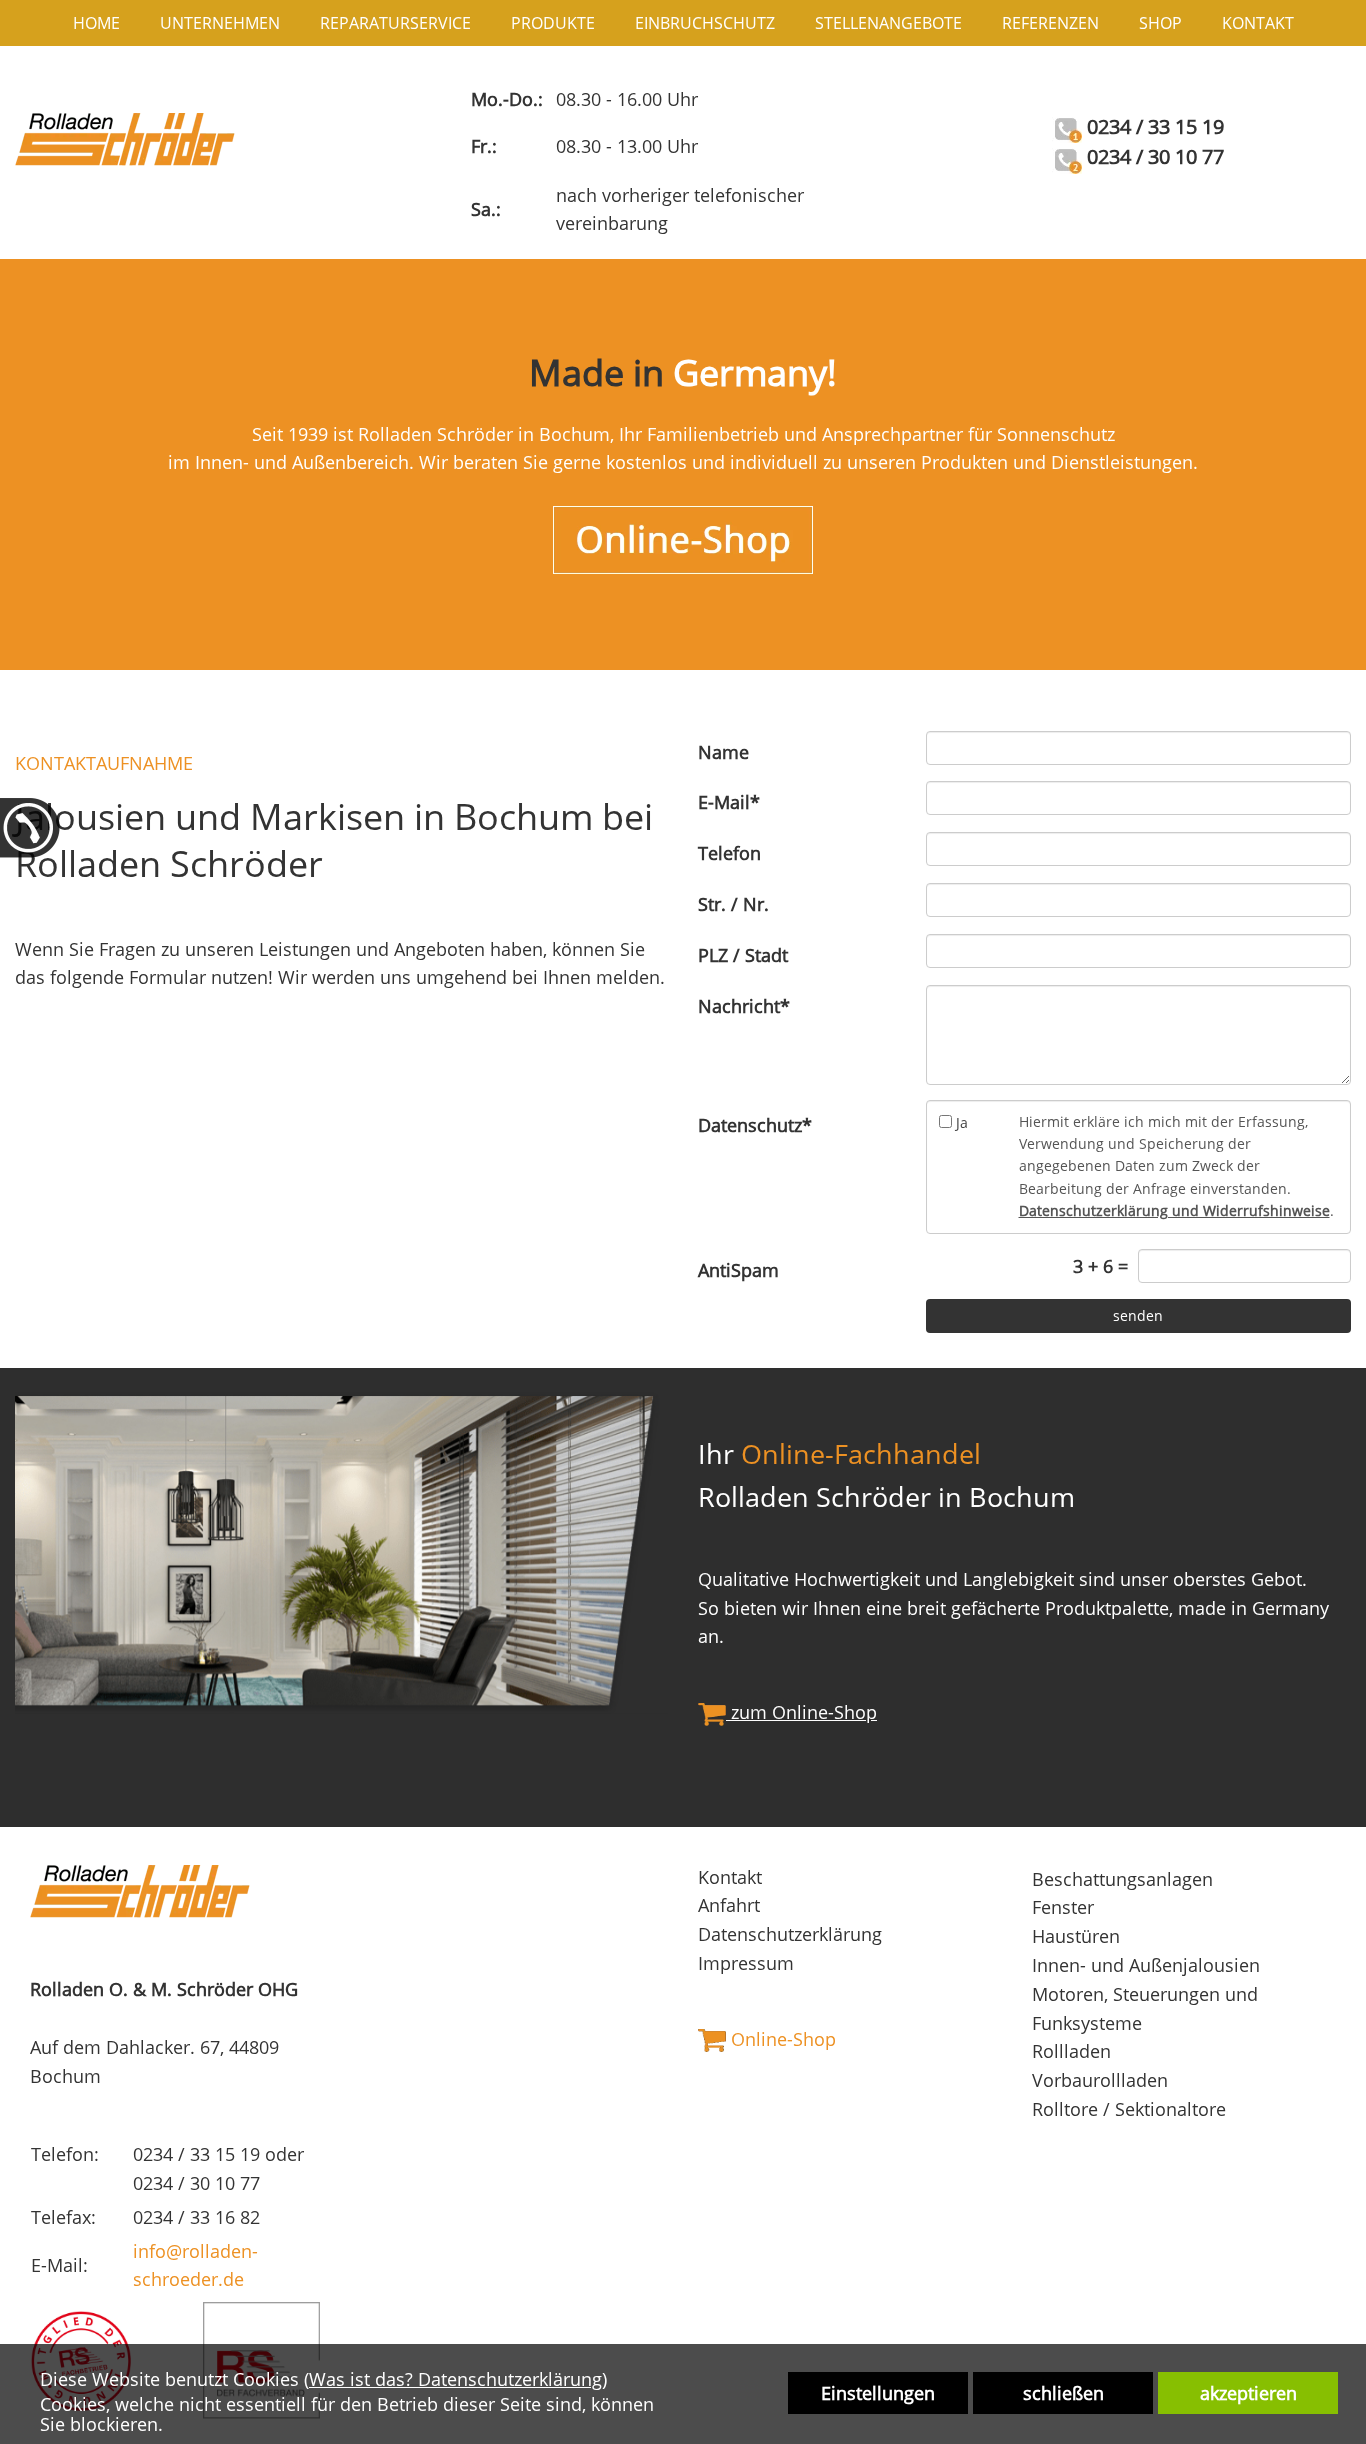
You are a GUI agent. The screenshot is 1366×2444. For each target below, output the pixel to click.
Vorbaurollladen (1100, 2080)
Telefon (729, 853)
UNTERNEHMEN (220, 23)
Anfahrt (729, 1905)
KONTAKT (1258, 23)
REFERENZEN (1050, 23)
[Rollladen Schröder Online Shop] (683, 538)
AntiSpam (738, 1270)
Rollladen (1071, 2051)
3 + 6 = (1100, 1266)
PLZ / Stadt (743, 955)
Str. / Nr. (733, 904)
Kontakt (730, 1877)
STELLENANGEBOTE (888, 23)
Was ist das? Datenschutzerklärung (455, 2379)
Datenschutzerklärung (790, 1934)
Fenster (1063, 1907)
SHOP (1160, 23)
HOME (96, 23)
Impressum (746, 1963)
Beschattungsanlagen (1122, 1879)
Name (723, 752)
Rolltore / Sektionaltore (1129, 2109)
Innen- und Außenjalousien (1146, 1965)
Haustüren (1076, 1936)
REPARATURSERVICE (395, 23)
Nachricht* (744, 1006)
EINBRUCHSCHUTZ (705, 23)
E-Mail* (729, 802)
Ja (962, 1122)
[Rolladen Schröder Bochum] (125, 137)
